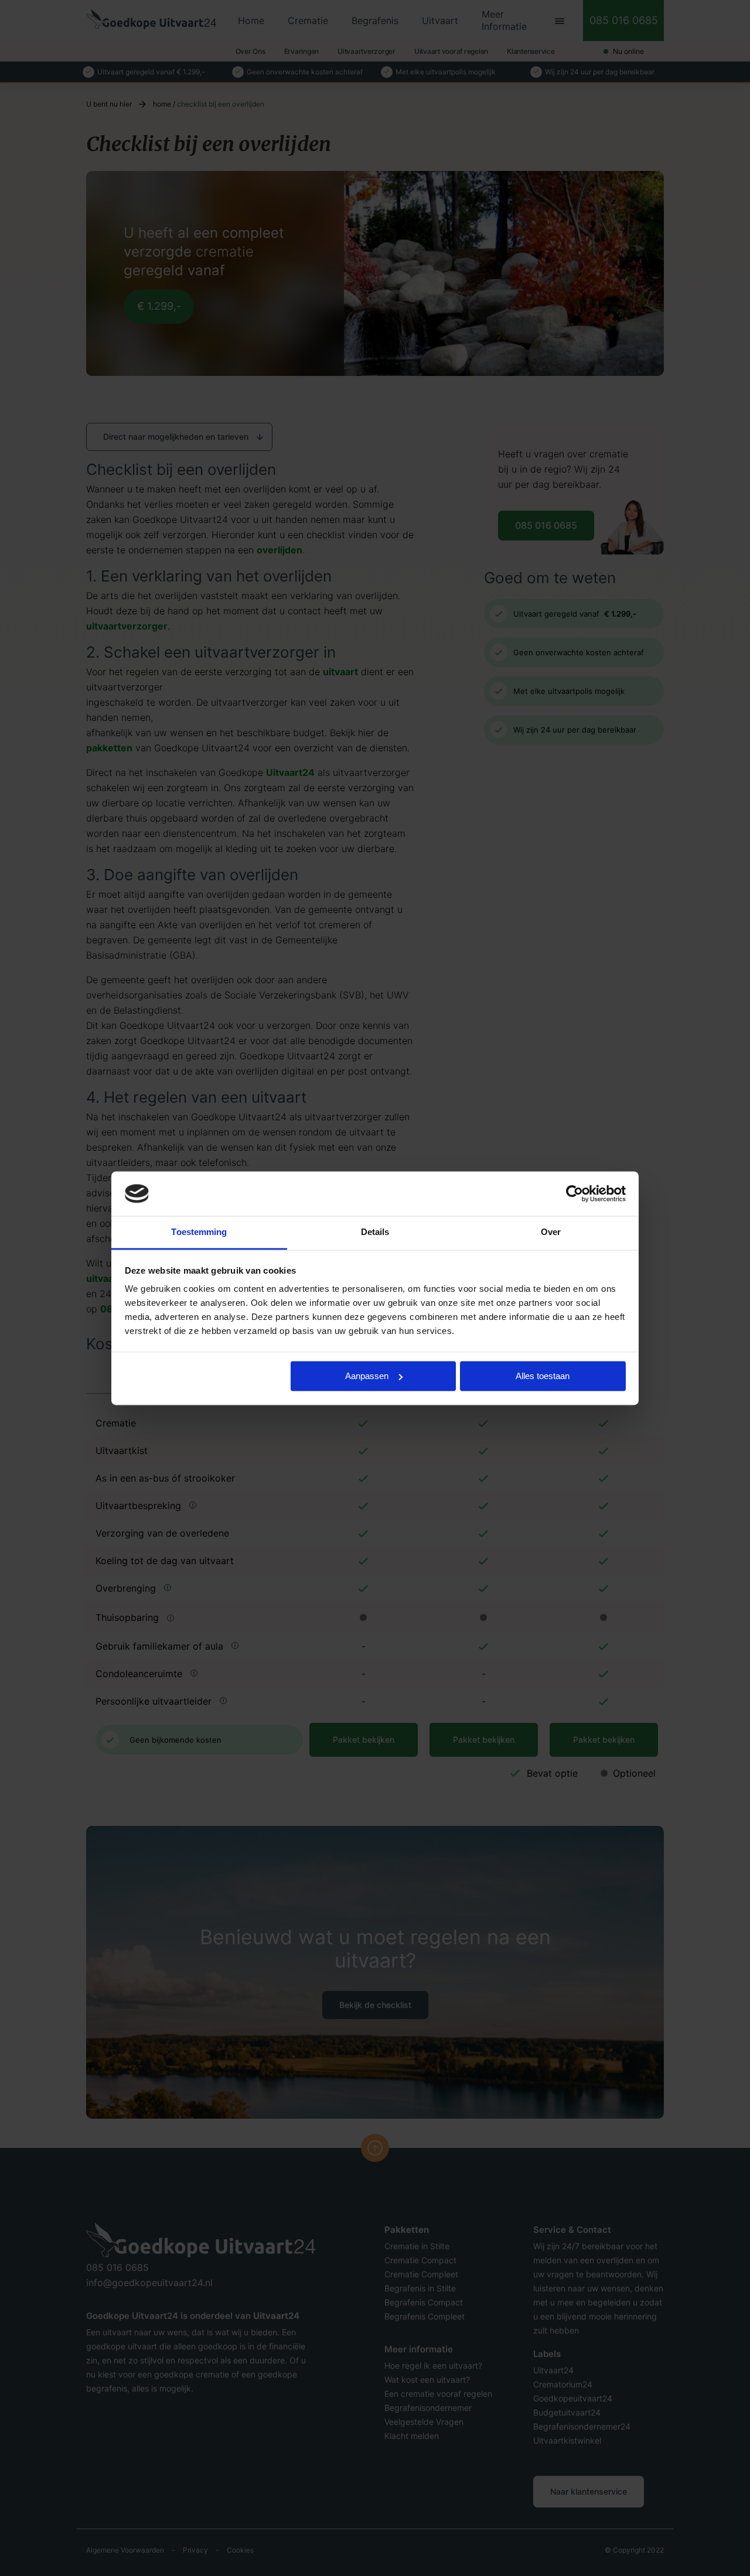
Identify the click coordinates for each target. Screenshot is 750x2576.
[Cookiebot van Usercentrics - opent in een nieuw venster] (575, 1193)
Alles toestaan (543, 1376)
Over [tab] (551, 1232)
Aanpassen (367, 1376)
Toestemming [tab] (199, 1232)
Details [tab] (375, 1232)
